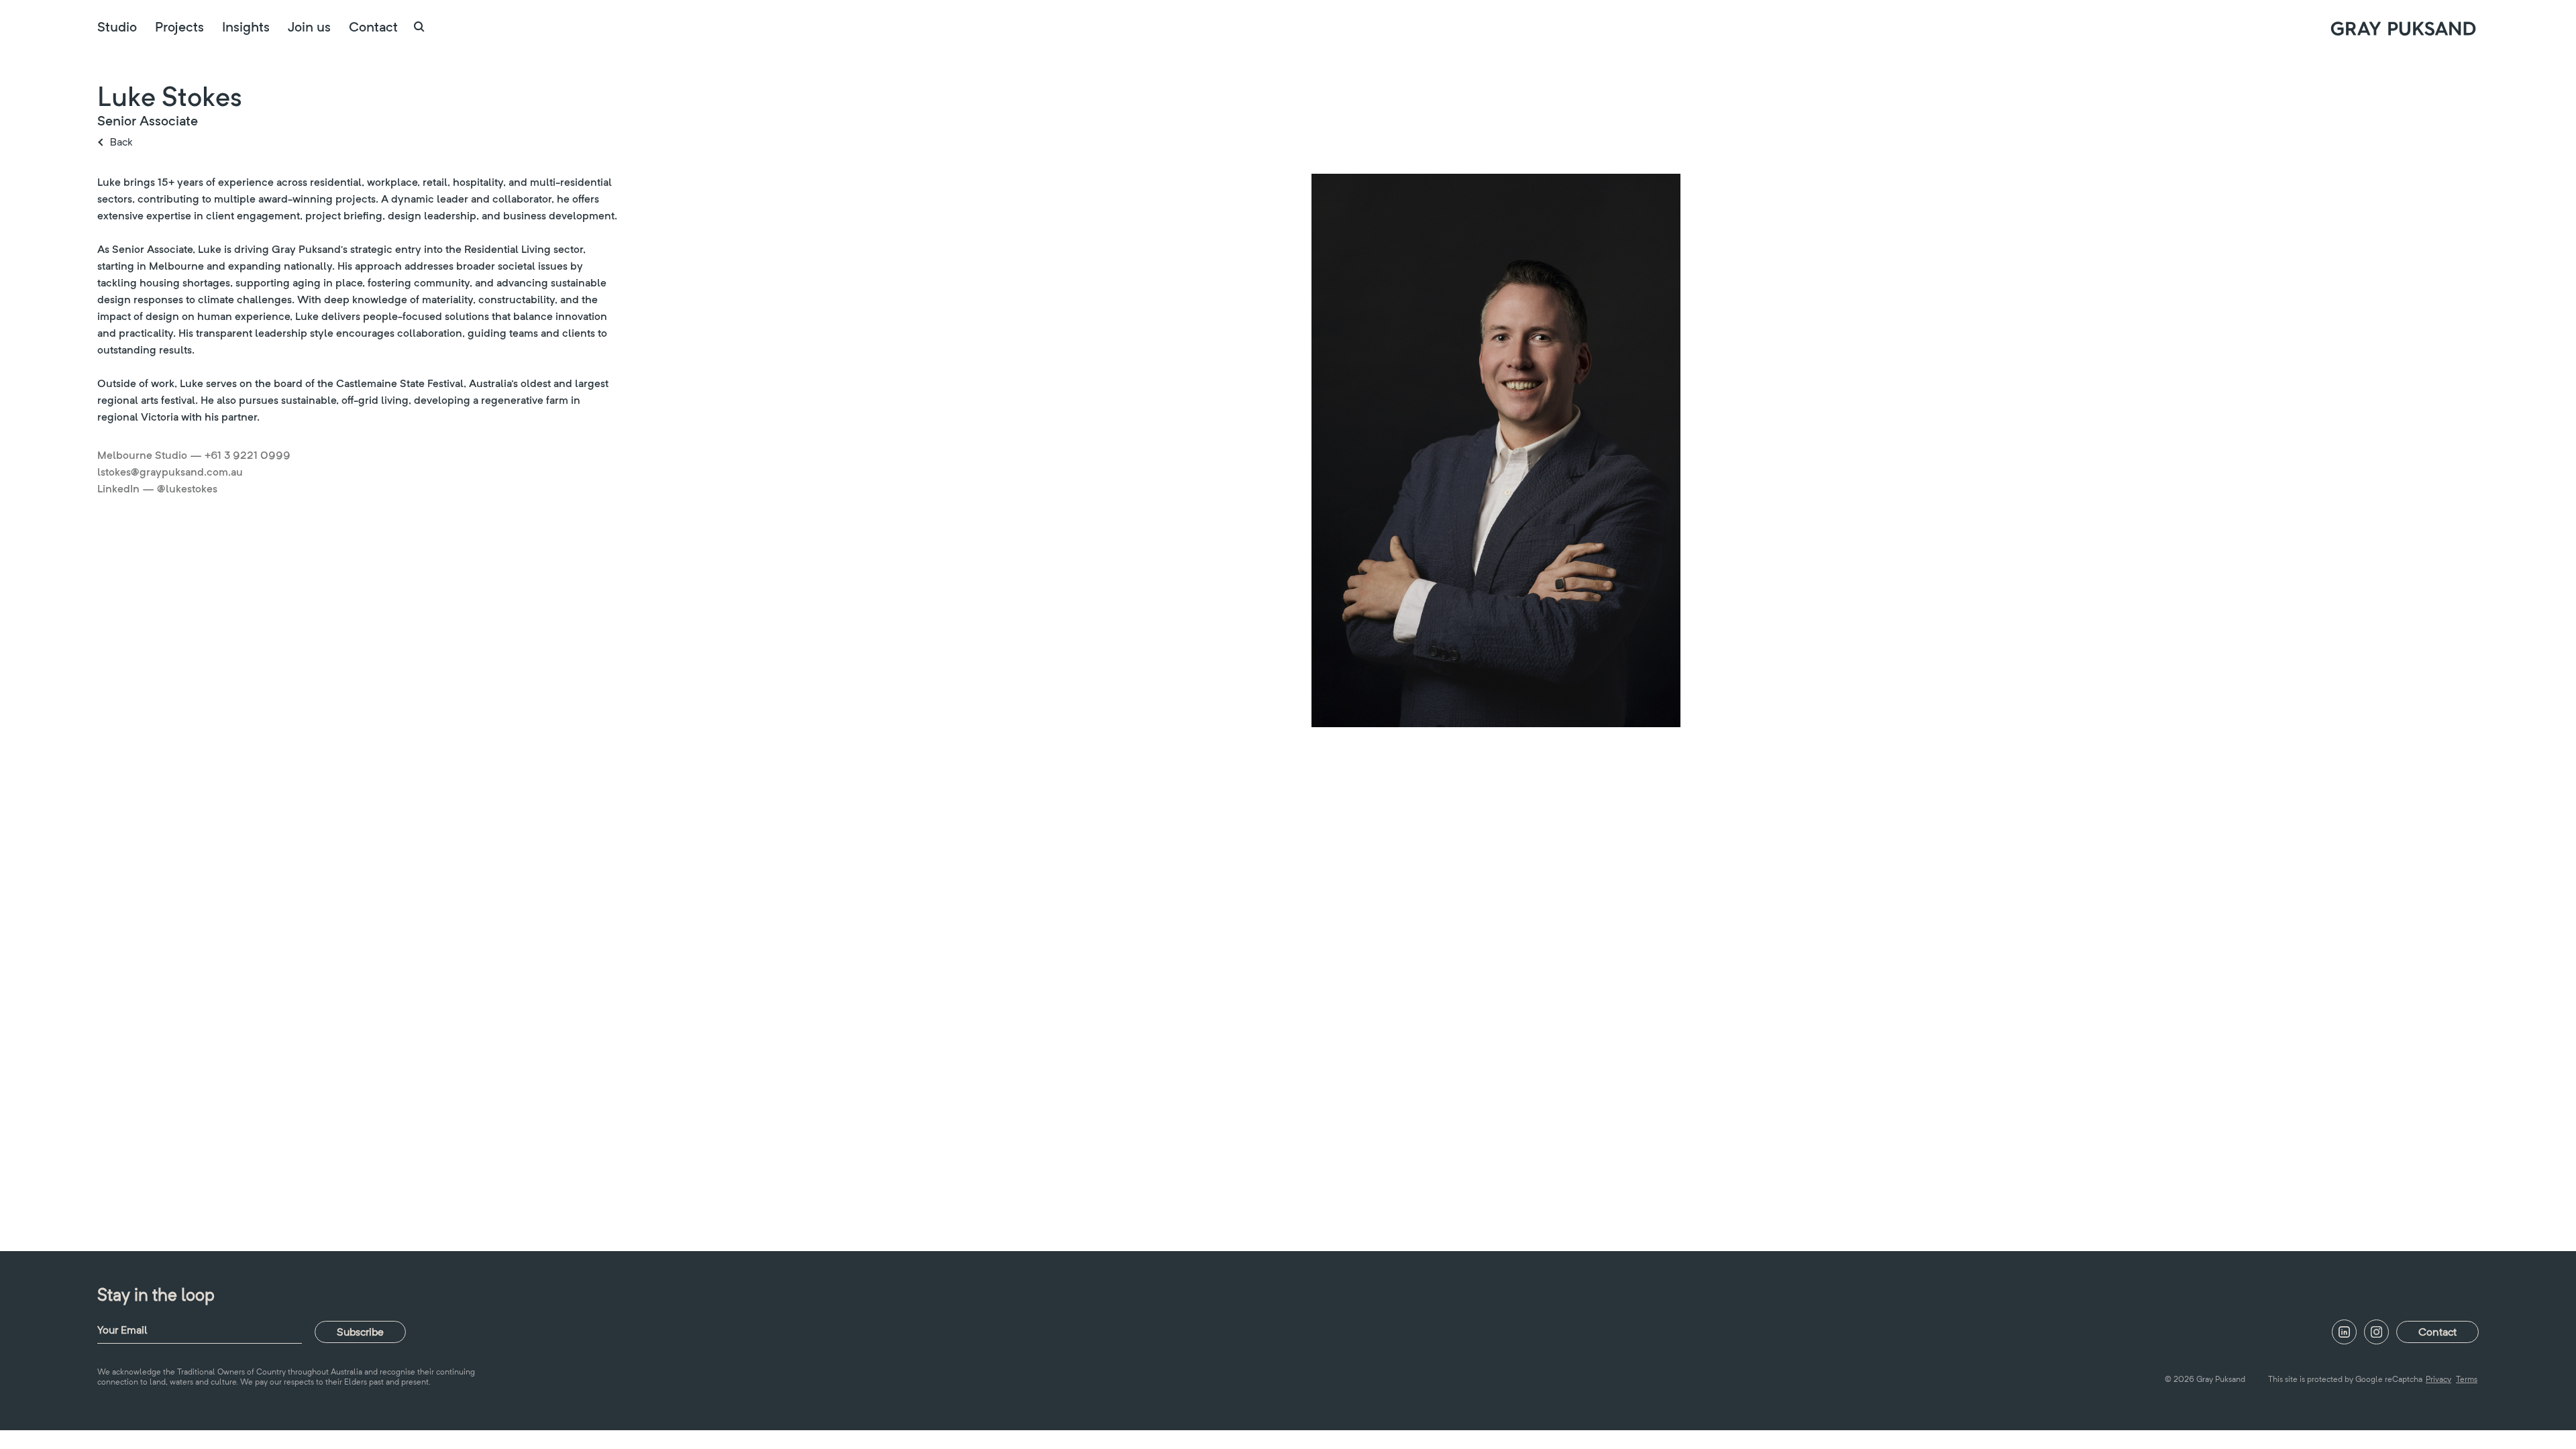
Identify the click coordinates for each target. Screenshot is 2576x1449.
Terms (2467, 1379)
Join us (309, 27)
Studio (117, 27)
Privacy (2438, 1379)
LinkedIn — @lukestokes (157, 489)
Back (121, 142)
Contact (373, 27)
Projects (179, 27)
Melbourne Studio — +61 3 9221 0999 (194, 455)
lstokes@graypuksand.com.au (170, 472)
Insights (246, 27)
